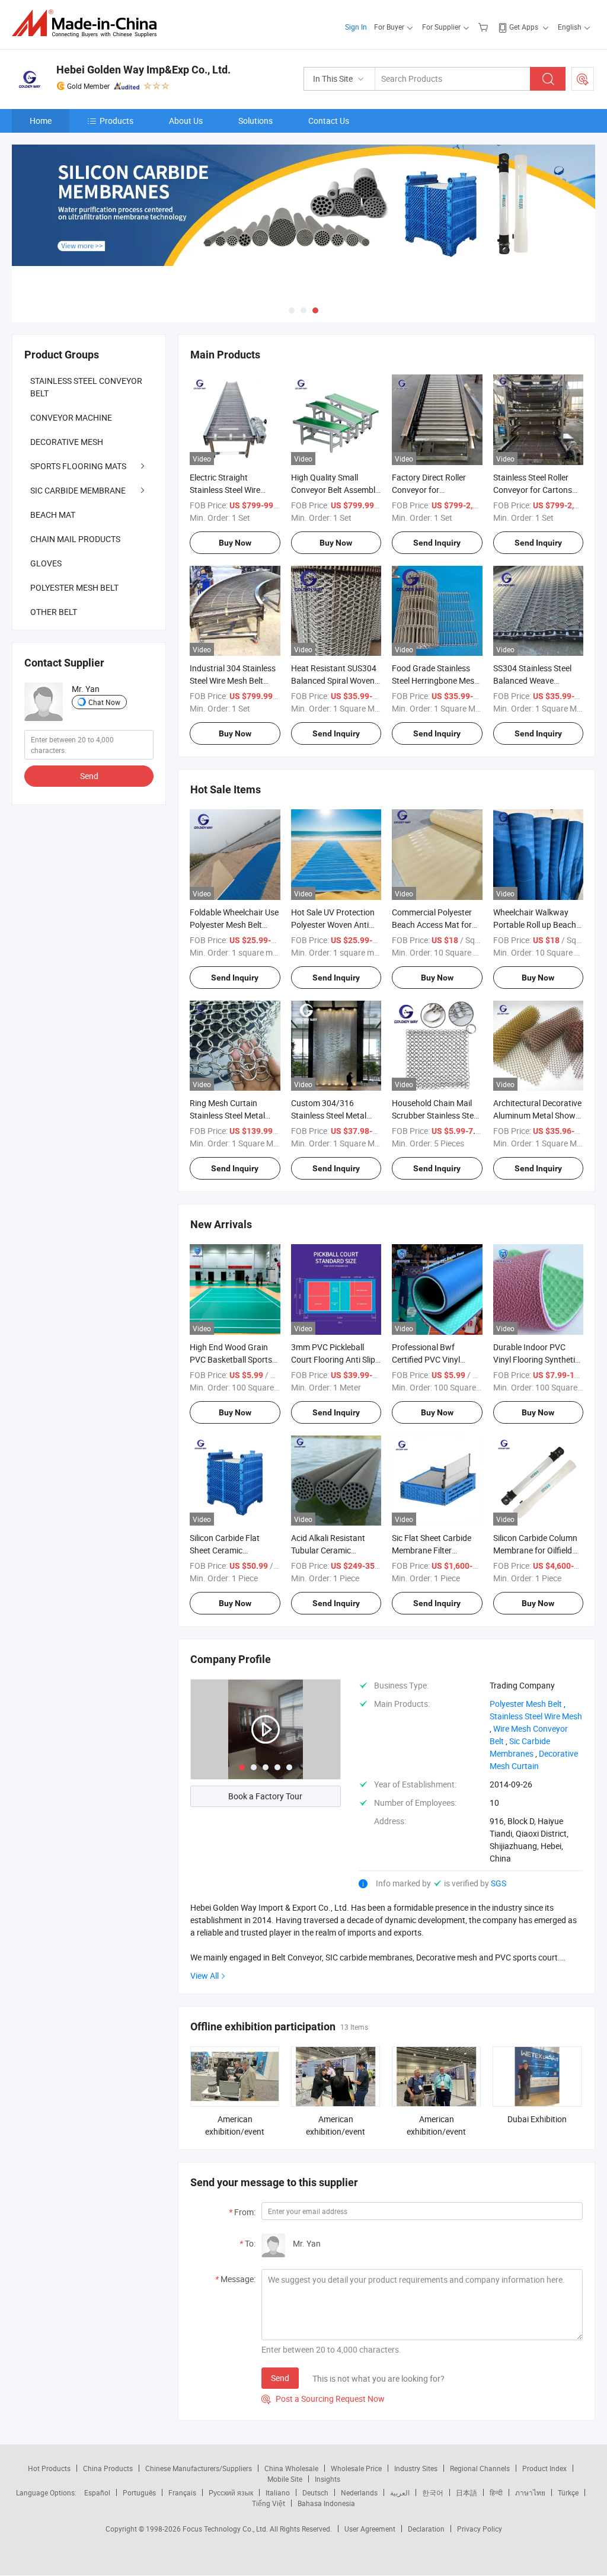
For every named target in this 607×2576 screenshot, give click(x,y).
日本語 (467, 2492)
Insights (328, 2479)
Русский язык (231, 2492)
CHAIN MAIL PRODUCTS (75, 539)
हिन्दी (496, 2492)
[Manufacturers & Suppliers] (88, 23)
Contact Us (329, 121)
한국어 (433, 2492)
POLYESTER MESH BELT (74, 587)
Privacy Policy (480, 2529)
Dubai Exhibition (537, 2119)
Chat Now (104, 702)
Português (139, 2492)
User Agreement (370, 2529)
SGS (499, 1883)
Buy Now (235, 543)
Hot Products (49, 2468)
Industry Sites (416, 2468)
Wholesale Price (356, 2468)
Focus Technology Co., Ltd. (226, 2529)
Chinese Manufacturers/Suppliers (199, 2468)
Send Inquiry (437, 543)
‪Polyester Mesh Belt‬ (526, 1704)
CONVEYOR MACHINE (71, 417)
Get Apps (524, 27)
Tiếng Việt (269, 2503)
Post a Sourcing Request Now (323, 2399)
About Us (186, 121)
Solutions (255, 121)
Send (280, 2378)
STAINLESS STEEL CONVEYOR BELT (86, 387)
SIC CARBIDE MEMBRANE (78, 490)
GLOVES (46, 563)
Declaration (426, 2529)
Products (116, 121)
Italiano (278, 2492)
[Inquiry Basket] (485, 27)
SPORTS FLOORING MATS (78, 466)
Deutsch (315, 2492)
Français (182, 2492)
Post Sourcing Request (583, 79)
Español (97, 2492)
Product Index (544, 2468)
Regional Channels (480, 2468)
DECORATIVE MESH (67, 442)
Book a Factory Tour (265, 1796)
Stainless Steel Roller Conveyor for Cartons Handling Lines (533, 490)
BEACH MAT (53, 515)
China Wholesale (291, 2468)
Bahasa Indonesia (326, 2503)
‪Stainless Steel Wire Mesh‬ (536, 1716)
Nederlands (359, 2492)
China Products (108, 2468)
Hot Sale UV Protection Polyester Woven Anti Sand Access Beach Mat (335, 925)
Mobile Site (285, 2479)
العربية (400, 2492)
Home (41, 121)
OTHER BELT (54, 612)
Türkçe (568, 2492)
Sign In (356, 27)
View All (205, 1976)
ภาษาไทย (530, 2492)
